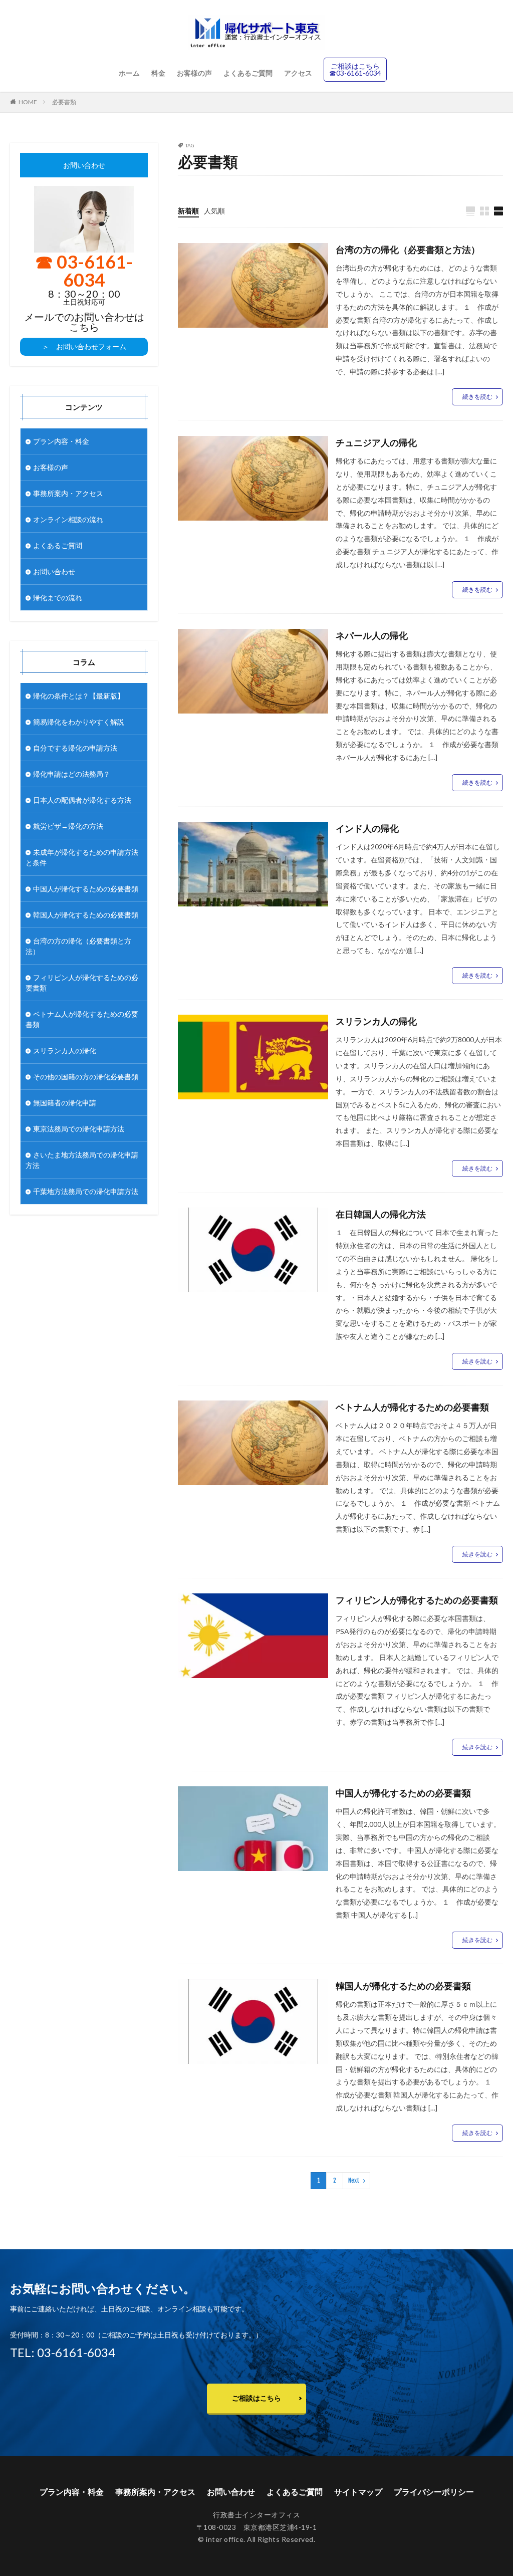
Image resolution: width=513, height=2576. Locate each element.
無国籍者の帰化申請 (65, 1103)
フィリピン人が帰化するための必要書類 (417, 1600)
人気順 (214, 211)
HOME (28, 102)
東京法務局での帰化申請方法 (79, 1129)
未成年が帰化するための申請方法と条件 (82, 857)
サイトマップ (358, 2492)
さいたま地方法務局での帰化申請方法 (82, 1160)
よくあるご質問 (248, 73)
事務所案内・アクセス (68, 493)
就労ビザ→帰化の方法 (68, 826)
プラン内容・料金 (61, 441)
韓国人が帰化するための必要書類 (403, 1986)
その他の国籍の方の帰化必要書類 (86, 1077)
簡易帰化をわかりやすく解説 (79, 722)
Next (354, 2180)
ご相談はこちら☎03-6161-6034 (355, 69)
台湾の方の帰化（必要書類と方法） (408, 250)
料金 (158, 73)
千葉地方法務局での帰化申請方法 (86, 1191)
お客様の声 (194, 73)
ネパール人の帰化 (372, 635)
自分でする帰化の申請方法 (75, 748)
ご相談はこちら (256, 2398)
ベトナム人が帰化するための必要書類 (412, 1407)
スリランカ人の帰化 (376, 1021)
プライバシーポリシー (434, 2492)
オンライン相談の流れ (68, 519)
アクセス (298, 73)
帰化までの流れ (58, 598)
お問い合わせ (54, 571)
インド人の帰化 (367, 828)
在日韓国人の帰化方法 (381, 1214)
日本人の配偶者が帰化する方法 (82, 800)
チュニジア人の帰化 (376, 442)
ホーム (129, 73)
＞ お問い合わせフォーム (84, 346)
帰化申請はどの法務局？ (72, 774)
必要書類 (64, 102)
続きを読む (477, 397)
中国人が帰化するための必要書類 (403, 1793)
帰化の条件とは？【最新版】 (79, 696)
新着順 (188, 211)
